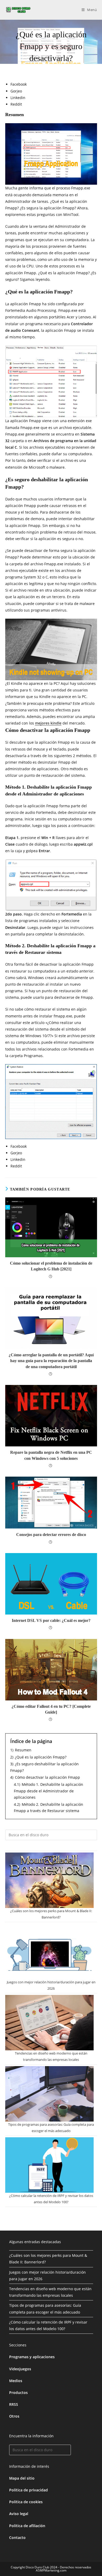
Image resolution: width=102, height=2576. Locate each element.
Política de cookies (26, 2502)
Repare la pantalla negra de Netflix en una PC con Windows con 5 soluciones (51, 1455)
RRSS (14, 2404)
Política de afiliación (27, 2526)
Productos (18, 2393)
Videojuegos (20, 2369)
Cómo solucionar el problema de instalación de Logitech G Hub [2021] (51, 1266)
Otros (14, 2416)
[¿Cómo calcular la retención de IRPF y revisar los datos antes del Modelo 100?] (49, 2165)
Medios (16, 2381)
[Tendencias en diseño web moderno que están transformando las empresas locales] (49, 2023)
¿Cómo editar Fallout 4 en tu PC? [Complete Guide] (51, 1709)
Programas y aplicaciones (32, 2357)
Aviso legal (19, 2514)
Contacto (17, 2538)
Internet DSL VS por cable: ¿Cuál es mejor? (51, 1620)
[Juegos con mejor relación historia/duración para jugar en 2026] (49, 1951)
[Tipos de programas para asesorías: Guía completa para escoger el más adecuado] (49, 2094)
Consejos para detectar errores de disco (51, 1535)
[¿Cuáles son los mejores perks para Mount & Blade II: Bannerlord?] (49, 1880)
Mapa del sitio (22, 2478)
